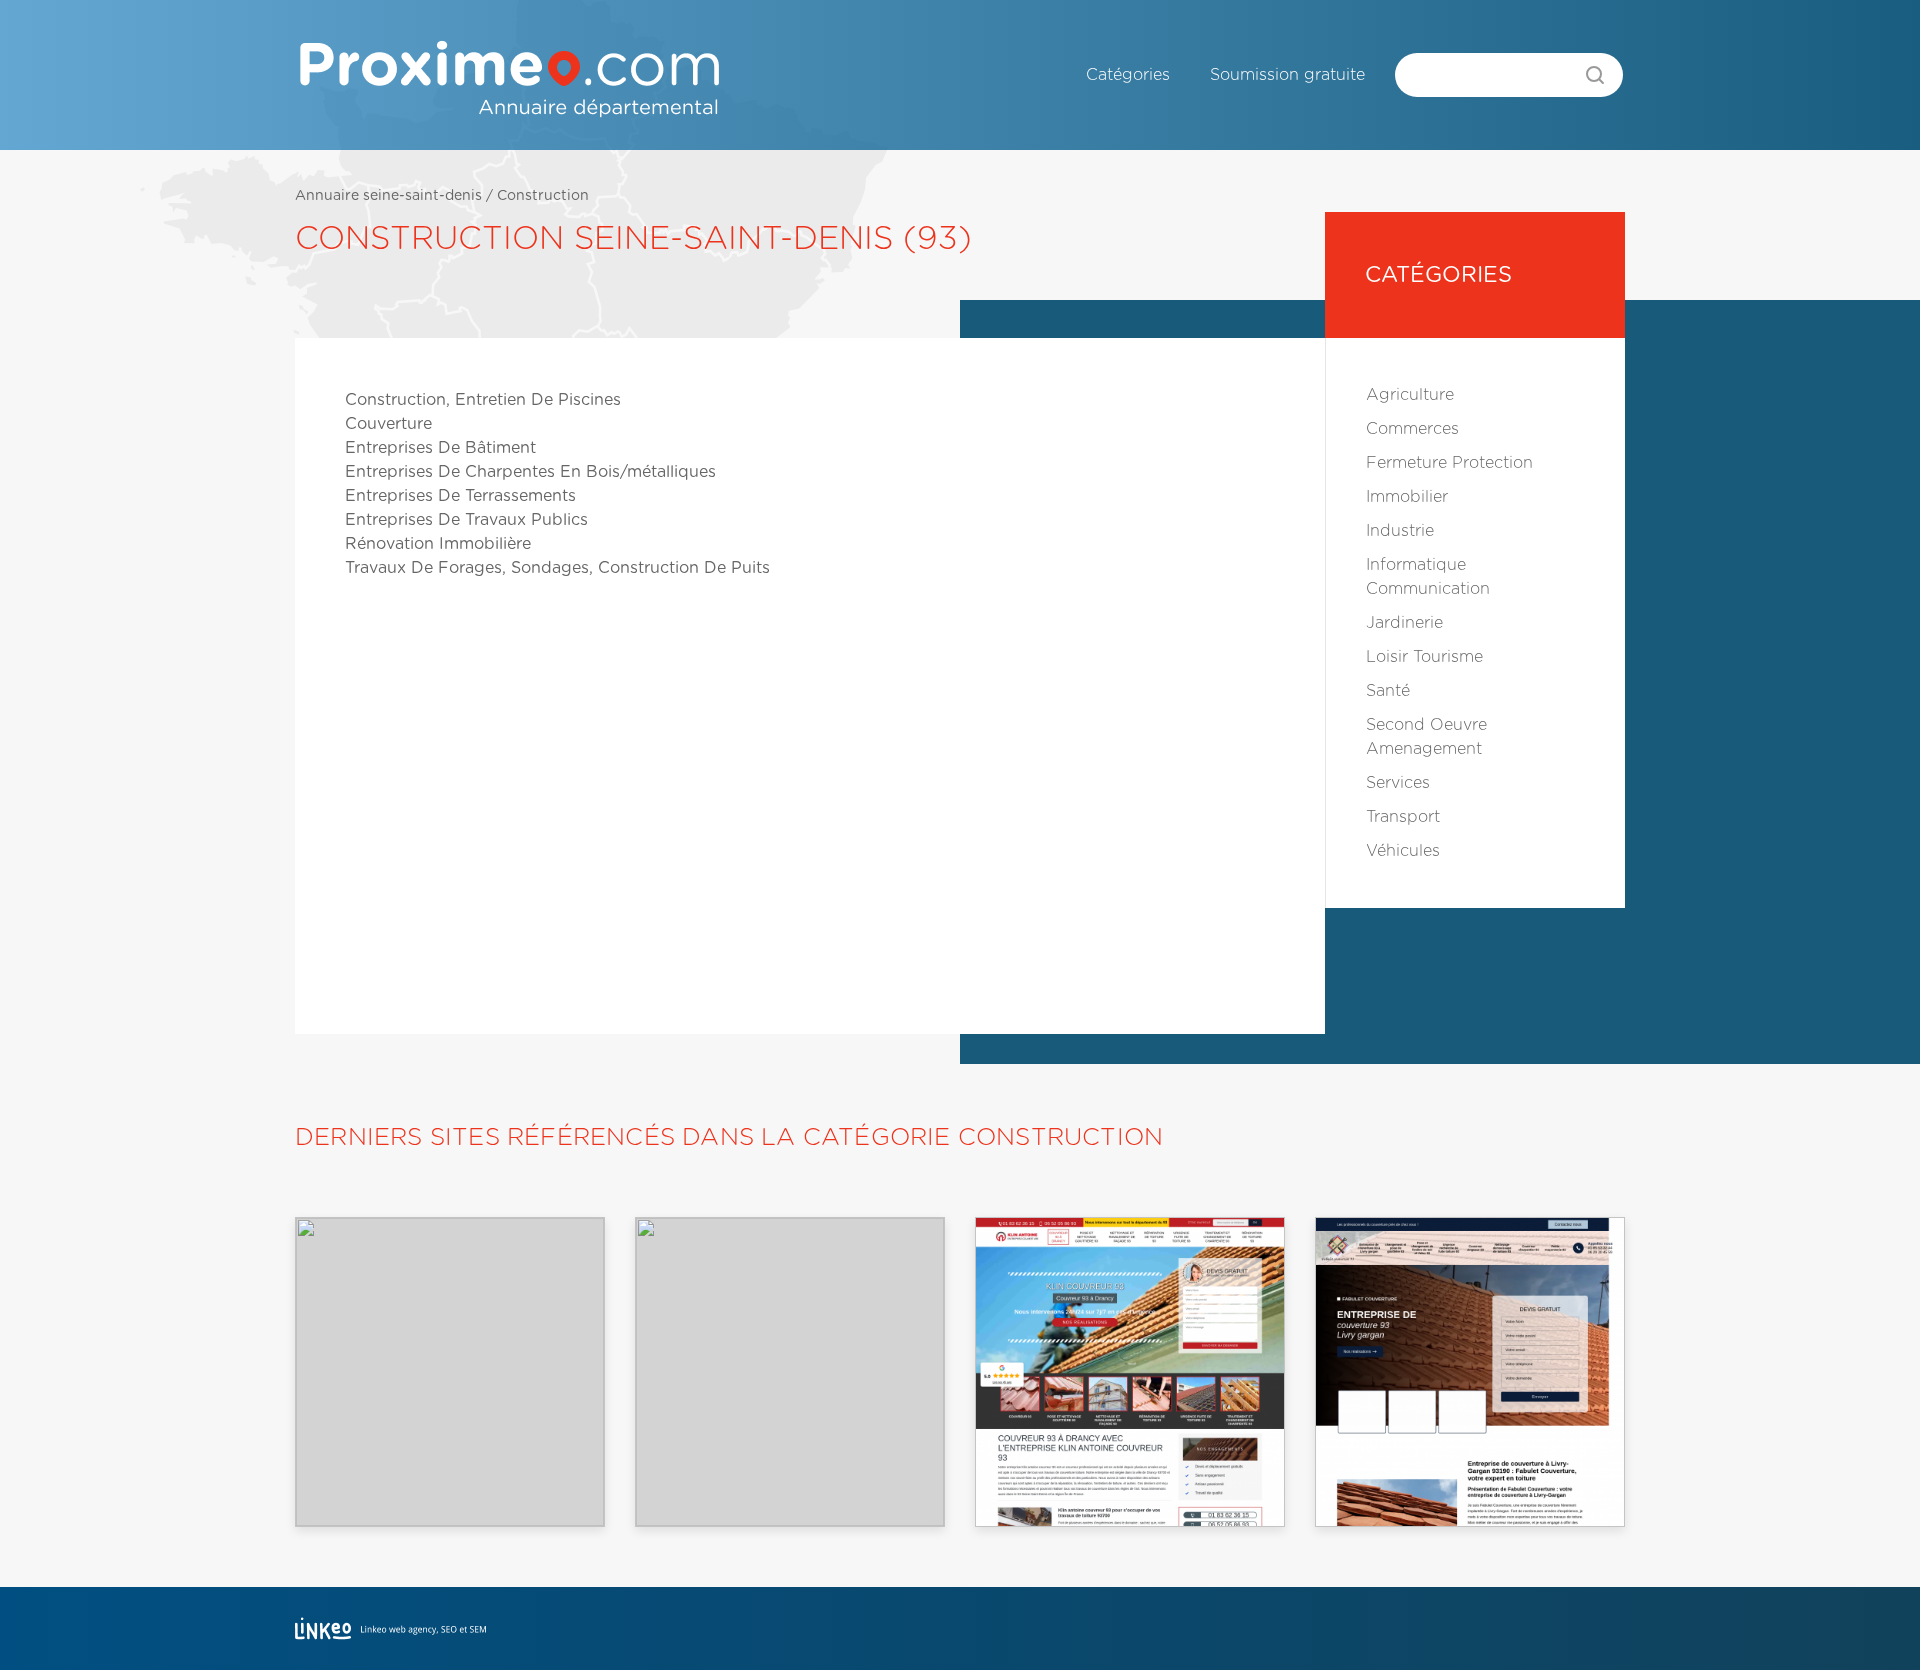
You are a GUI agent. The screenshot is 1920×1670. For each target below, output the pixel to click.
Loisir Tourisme (1424, 657)
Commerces (1412, 429)
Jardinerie (1404, 623)
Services (1398, 783)
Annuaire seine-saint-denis (388, 196)
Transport (1403, 817)
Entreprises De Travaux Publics (466, 520)
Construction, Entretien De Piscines (483, 400)
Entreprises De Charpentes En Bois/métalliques (530, 472)
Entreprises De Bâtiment (440, 448)
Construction (543, 196)
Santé (1388, 691)
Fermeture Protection (1449, 463)
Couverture (388, 424)
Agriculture (1410, 395)
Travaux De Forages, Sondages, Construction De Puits (557, 568)
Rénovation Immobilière (438, 544)
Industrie (1400, 531)
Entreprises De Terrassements (460, 496)
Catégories (1128, 75)
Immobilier (1407, 497)
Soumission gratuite (1287, 75)
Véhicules (1403, 851)
